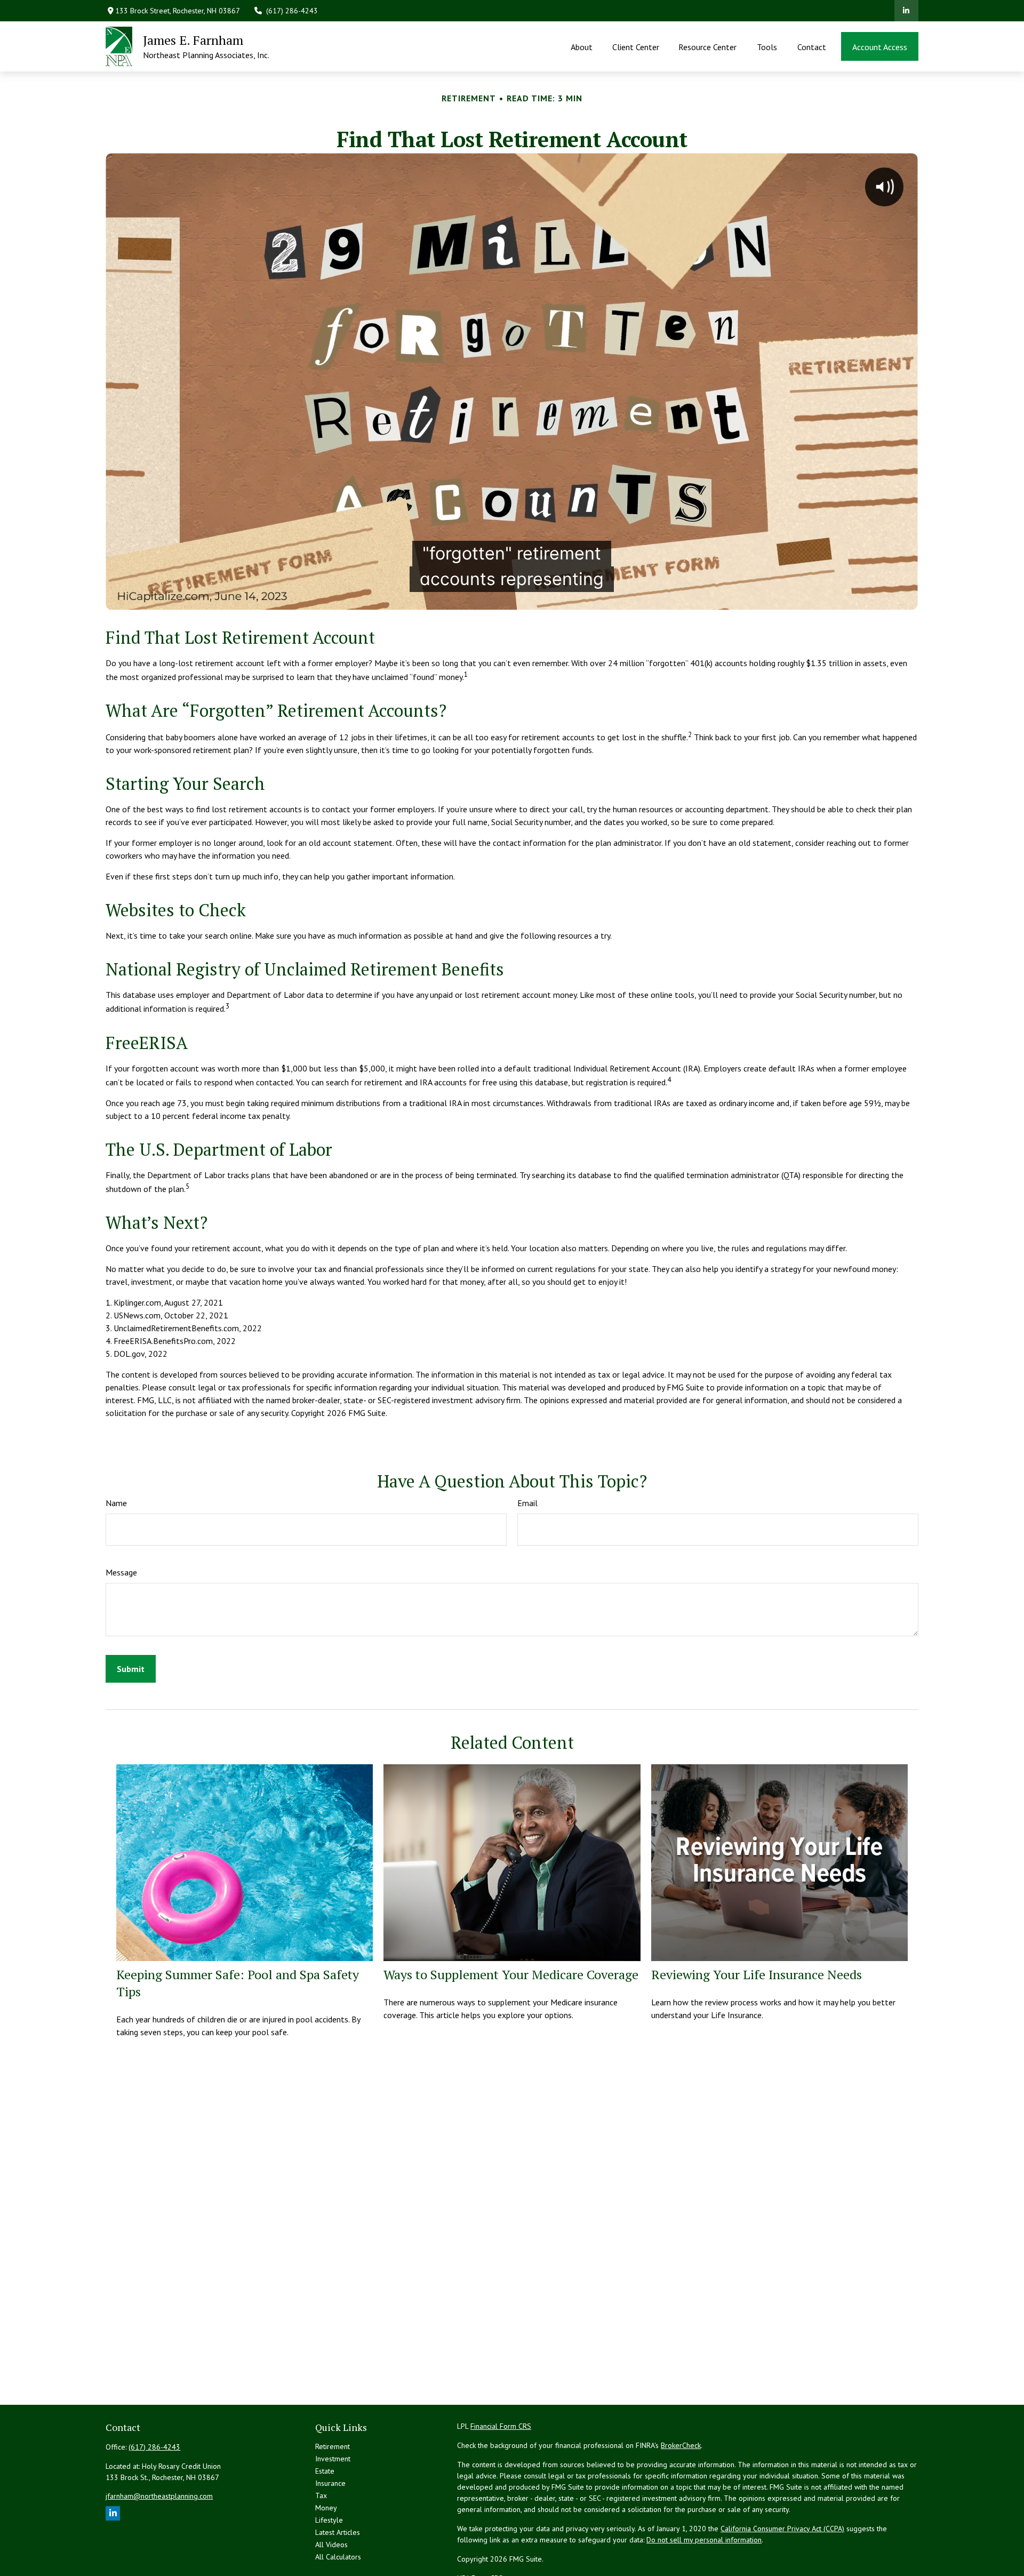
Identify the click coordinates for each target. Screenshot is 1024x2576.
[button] (582, 46)
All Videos (331, 2545)
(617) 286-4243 (292, 11)
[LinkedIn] (906, 11)
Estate (325, 2471)
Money (326, 2508)
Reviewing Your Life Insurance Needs (757, 1974)
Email (527, 1503)
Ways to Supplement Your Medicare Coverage (511, 1974)
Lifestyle (329, 2520)
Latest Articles (338, 2532)
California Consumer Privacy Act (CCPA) (782, 2529)
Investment (333, 2459)
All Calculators (338, 2557)
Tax (321, 2495)
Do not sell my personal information (704, 2540)
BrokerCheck (681, 2445)
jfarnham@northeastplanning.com (159, 2496)
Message (121, 1572)
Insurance (330, 2483)
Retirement (333, 2446)
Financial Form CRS (501, 2426)
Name (116, 1503)
